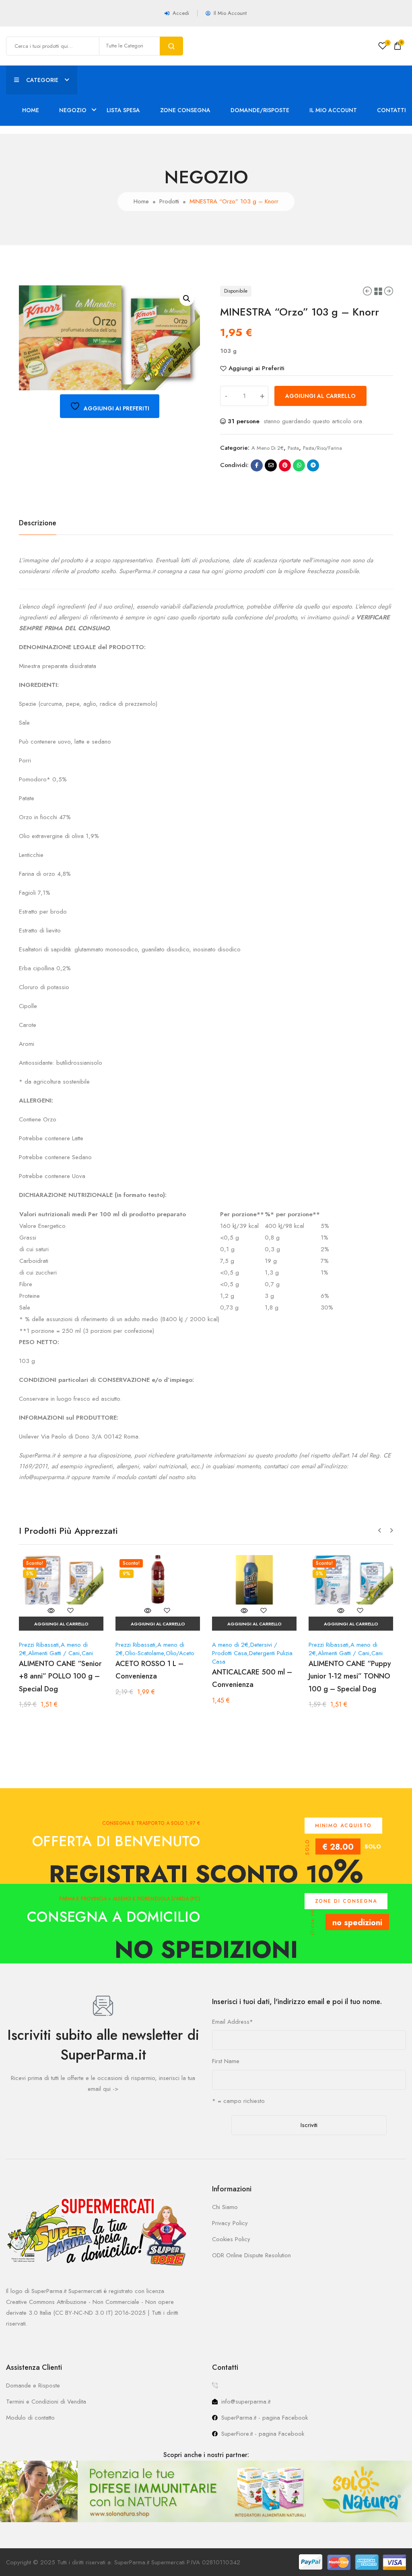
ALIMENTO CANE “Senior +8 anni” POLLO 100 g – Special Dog (60, 1676)
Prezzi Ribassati (39, 1645)
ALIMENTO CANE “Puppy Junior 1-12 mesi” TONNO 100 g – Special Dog (350, 1676)
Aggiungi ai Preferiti (256, 368)
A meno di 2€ (268, 448)
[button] (187, 299)
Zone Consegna (185, 110)
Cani (87, 1653)
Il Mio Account (333, 110)
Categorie (42, 80)
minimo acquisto (343, 1826)
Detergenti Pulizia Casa (252, 1657)
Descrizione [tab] (38, 523)
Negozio (73, 110)
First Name (226, 2061)
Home (31, 110)
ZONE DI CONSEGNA (346, 1901)
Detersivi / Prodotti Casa (245, 1649)
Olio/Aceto (180, 1653)
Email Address (233, 2022)
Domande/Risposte (260, 110)
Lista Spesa (123, 110)
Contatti (391, 110)
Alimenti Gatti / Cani (54, 1653)
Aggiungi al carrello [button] (61, 1624)
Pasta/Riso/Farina (322, 448)
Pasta (293, 448)
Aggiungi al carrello (320, 396)
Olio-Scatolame (144, 1653)
